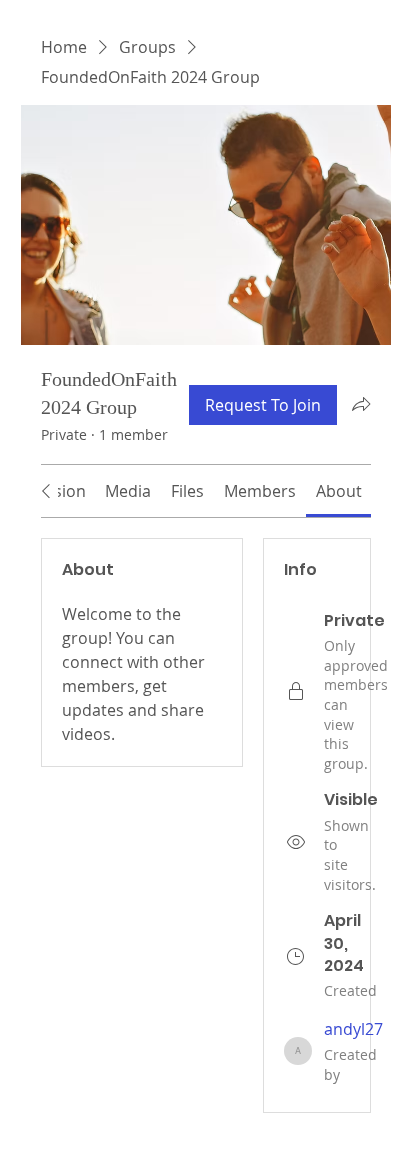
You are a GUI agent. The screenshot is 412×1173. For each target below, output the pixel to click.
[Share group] (361, 404)
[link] (128, 491)
